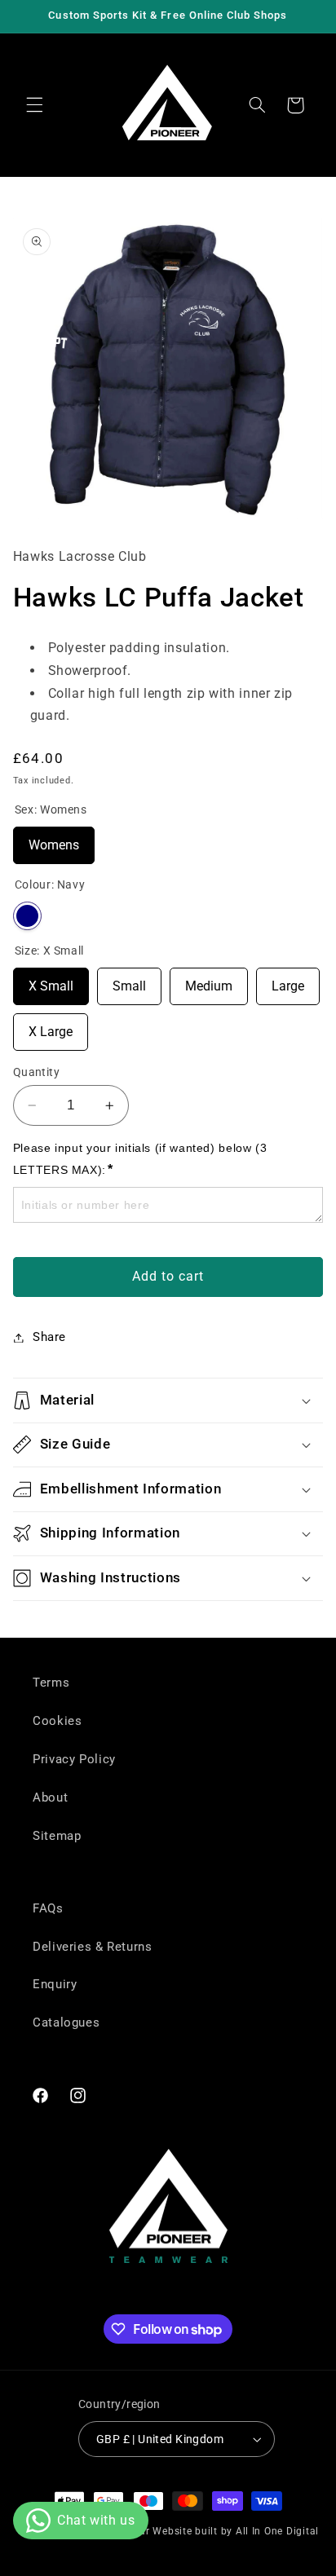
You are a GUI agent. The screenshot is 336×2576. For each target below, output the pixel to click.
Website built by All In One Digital (236, 2531)
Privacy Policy (74, 1759)
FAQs (48, 1908)
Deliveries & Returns (93, 1947)
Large (288, 981)
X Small (51, 981)
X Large (51, 1026)
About (50, 1797)
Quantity (36, 1072)
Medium (209, 981)
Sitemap (57, 1836)
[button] (34, 105)
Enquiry (55, 1984)
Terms (51, 1683)
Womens (54, 840)
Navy (27, 916)
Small (129, 981)
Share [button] (49, 1337)
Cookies (57, 1721)
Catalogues (66, 2022)
